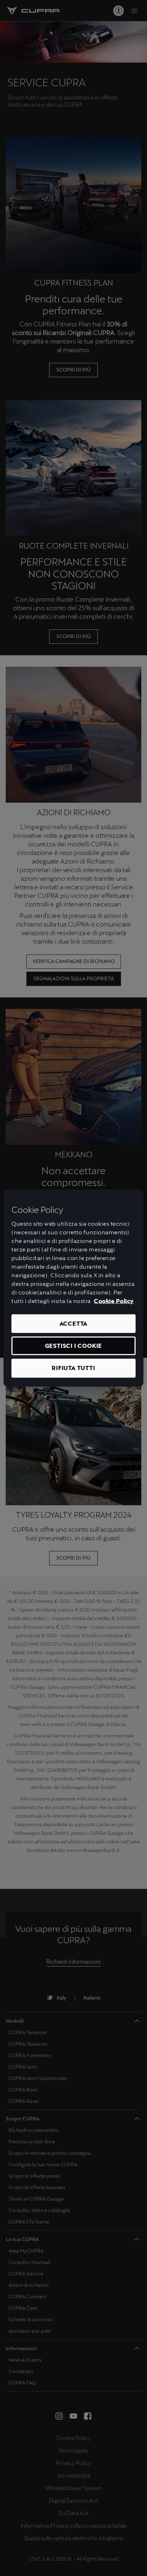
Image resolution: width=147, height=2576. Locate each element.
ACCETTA (74, 1323)
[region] (73, 1288)
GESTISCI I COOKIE (74, 1346)
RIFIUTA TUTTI (73, 1368)
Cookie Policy (114, 1301)
